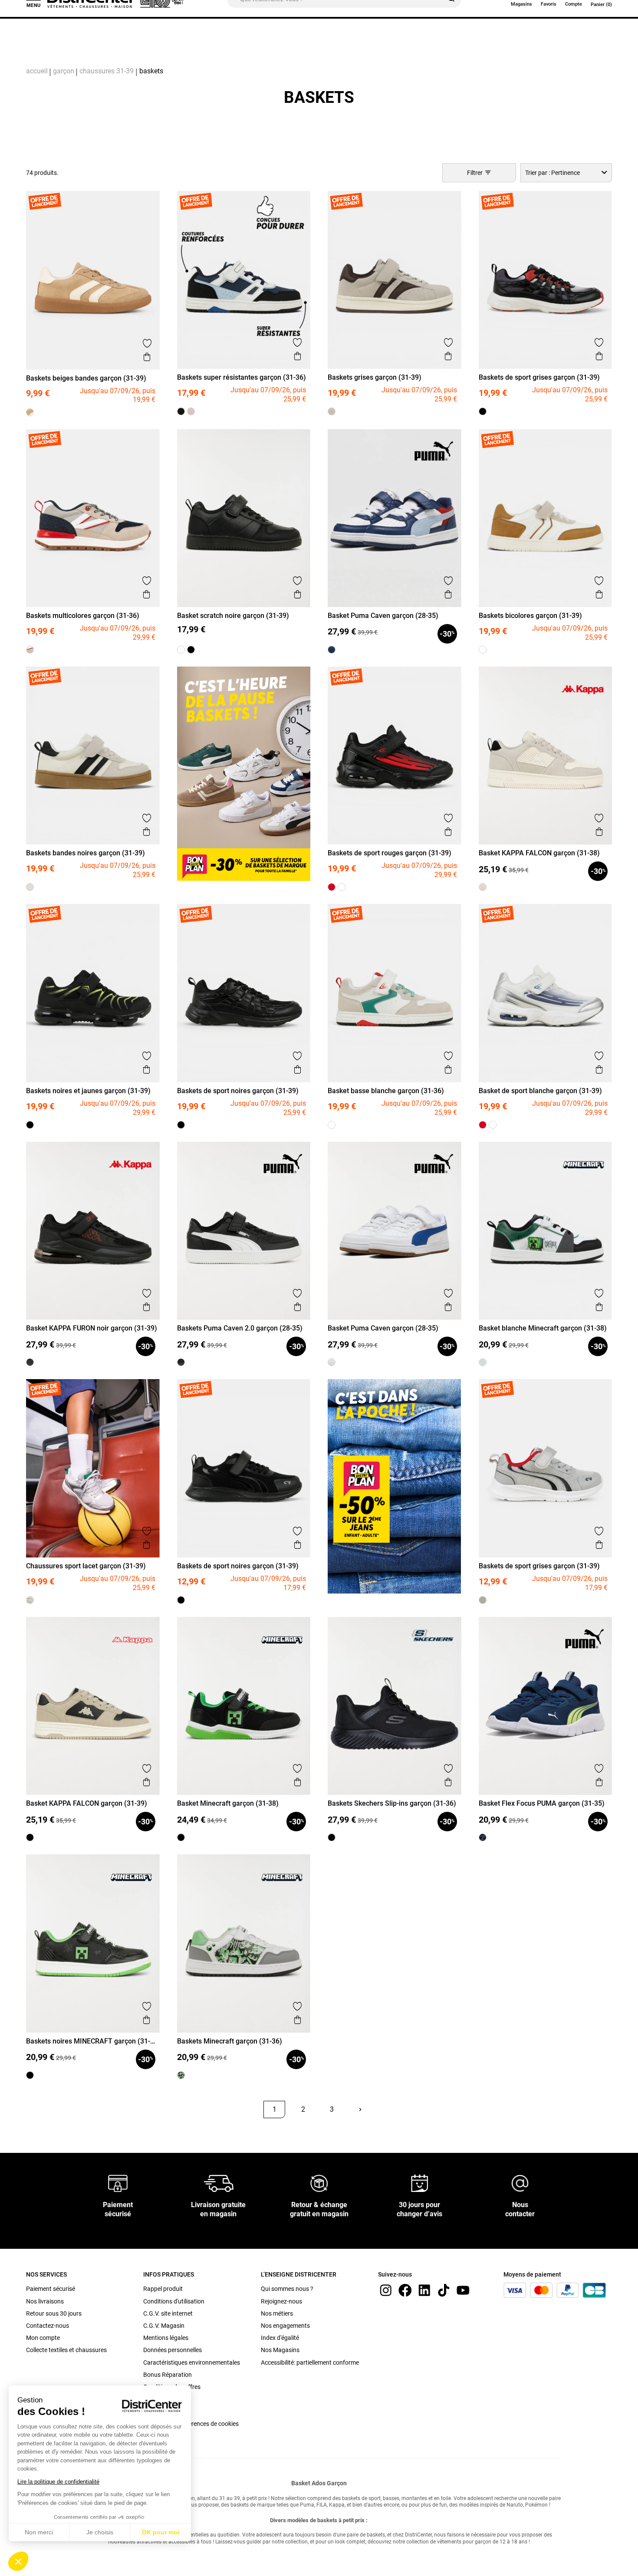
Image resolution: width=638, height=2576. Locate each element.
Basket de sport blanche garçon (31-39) (540, 1091)
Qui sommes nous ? (287, 2289)
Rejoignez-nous (281, 2301)
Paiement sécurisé (51, 2289)
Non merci (39, 2532)
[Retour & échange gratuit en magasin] (319, 2183)
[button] (18, 2561)
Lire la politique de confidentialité (58, 2482)
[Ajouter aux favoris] (147, 343)
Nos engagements (285, 2326)
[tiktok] (444, 2290)
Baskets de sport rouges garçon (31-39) (390, 853)
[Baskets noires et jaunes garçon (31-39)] (30, 1125)
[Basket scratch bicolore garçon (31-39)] (181, 650)
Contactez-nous (48, 2326)
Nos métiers (277, 2313)
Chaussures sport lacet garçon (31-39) (86, 1566)
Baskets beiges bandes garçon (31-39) (86, 378)
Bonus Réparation (168, 2375)
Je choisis (100, 2532)
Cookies (154, 2411)
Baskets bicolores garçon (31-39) (530, 616)
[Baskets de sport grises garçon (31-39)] (483, 411)
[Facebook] (405, 2290)
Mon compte (43, 2338)
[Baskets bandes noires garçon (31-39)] (30, 887)
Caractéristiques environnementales (192, 2362)
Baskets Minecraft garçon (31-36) (230, 2041)
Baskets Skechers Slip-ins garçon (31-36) (392, 1803)
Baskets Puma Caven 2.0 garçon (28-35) (240, 1328)
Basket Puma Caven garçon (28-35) (383, 616)
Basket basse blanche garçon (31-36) (386, 1091)
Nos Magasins (280, 2350)
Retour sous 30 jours (54, 2313)
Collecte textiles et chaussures (66, 2350)
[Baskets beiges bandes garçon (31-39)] (30, 412)
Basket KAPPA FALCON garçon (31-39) (87, 1803)
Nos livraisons (45, 2301)
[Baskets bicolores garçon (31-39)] (483, 650)
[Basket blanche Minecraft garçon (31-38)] (483, 1362)
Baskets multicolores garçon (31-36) (83, 616)
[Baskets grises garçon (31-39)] (332, 411)
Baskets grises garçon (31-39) (375, 377)
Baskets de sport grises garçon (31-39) (539, 377)
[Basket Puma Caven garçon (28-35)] (332, 650)
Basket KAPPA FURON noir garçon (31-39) (92, 1328)
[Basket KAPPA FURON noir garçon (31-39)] (30, 1362)
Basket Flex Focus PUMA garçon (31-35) (542, 1803)
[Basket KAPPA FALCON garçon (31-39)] (30, 1837)
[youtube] (463, 2290)
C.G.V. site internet (168, 2313)
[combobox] (566, 172)
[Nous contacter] (520, 2183)
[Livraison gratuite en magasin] (219, 2183)
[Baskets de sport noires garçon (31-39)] (181, 1125)
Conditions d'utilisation (174, 2301)
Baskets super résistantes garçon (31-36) (242, 377)
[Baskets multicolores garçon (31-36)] (30, 650)
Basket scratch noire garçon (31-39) (233, 616)
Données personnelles (173, 2350)
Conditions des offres (172, 2387)
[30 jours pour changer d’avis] (420, 2183)
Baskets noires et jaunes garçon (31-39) (88, 1091)
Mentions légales (166, 2338)
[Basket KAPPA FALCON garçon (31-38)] (483, 887)
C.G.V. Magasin (164, 2326)
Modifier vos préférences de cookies (191, 2424)
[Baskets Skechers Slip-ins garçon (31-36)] (332, 1837)
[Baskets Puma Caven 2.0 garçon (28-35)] (181, 1362)
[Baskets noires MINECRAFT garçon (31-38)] (30, 2075)
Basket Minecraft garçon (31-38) (228, 1803)
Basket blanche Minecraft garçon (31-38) (543, 1328)
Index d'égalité (280, 2338)
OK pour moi (161, 2532)
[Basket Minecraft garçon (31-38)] (181, 1837)
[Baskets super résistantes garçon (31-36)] (181, 411)
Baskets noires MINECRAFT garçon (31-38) (88, 2041)
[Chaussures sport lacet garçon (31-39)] (30, 1600)
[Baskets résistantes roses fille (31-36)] (191, 411)
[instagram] (386, 2290)
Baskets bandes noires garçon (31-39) (86, 853)
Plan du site (159, 2399)
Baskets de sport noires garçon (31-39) (238, 1091)
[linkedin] (424, 2290)
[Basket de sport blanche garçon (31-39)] (342, 887)
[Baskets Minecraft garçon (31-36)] (181, 2075)
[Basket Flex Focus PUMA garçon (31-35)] (483, 1837)
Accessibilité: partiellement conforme (310, 2362)
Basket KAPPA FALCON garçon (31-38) (539, 853)
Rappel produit (163, 2289)
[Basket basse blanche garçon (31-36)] (332, 1125)
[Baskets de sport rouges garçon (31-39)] (332, 887)
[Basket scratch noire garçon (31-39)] (191, 650)
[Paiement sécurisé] (118, 2183)
